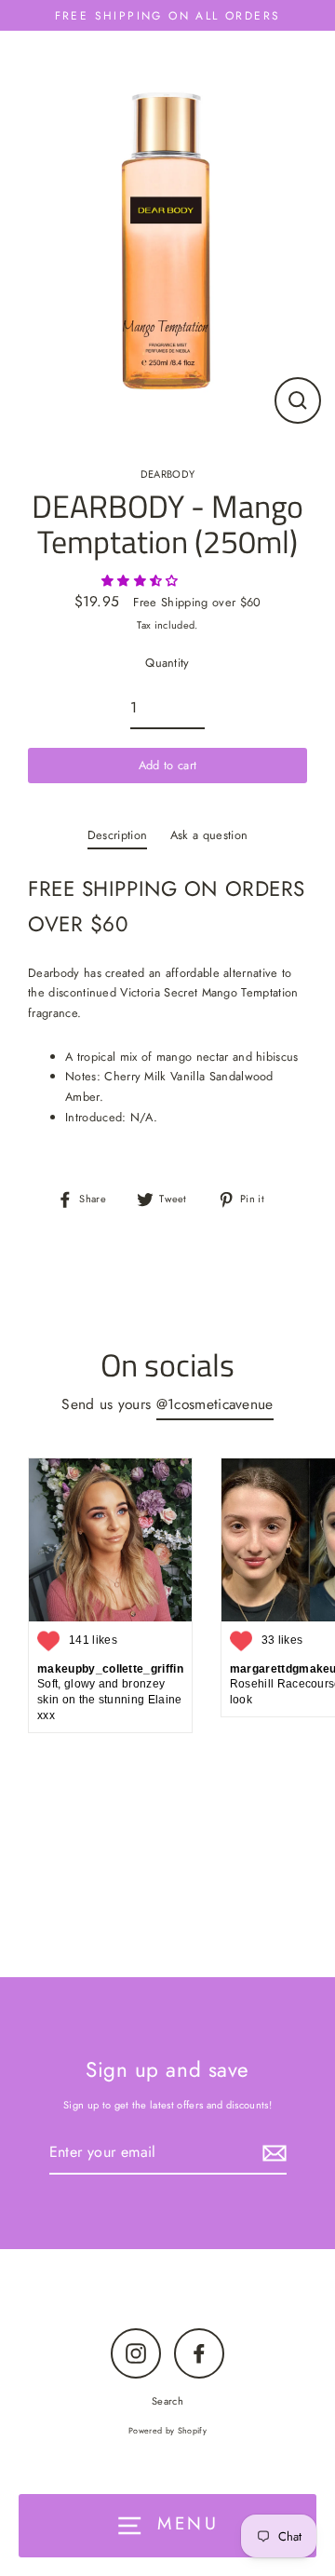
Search (167, 2401)
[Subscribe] (272, 2153)
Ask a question (209, 835)
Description (118, 835)
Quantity (167, 663)
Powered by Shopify (167, 2430)
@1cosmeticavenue (215, 1404)
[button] (142, 581)
